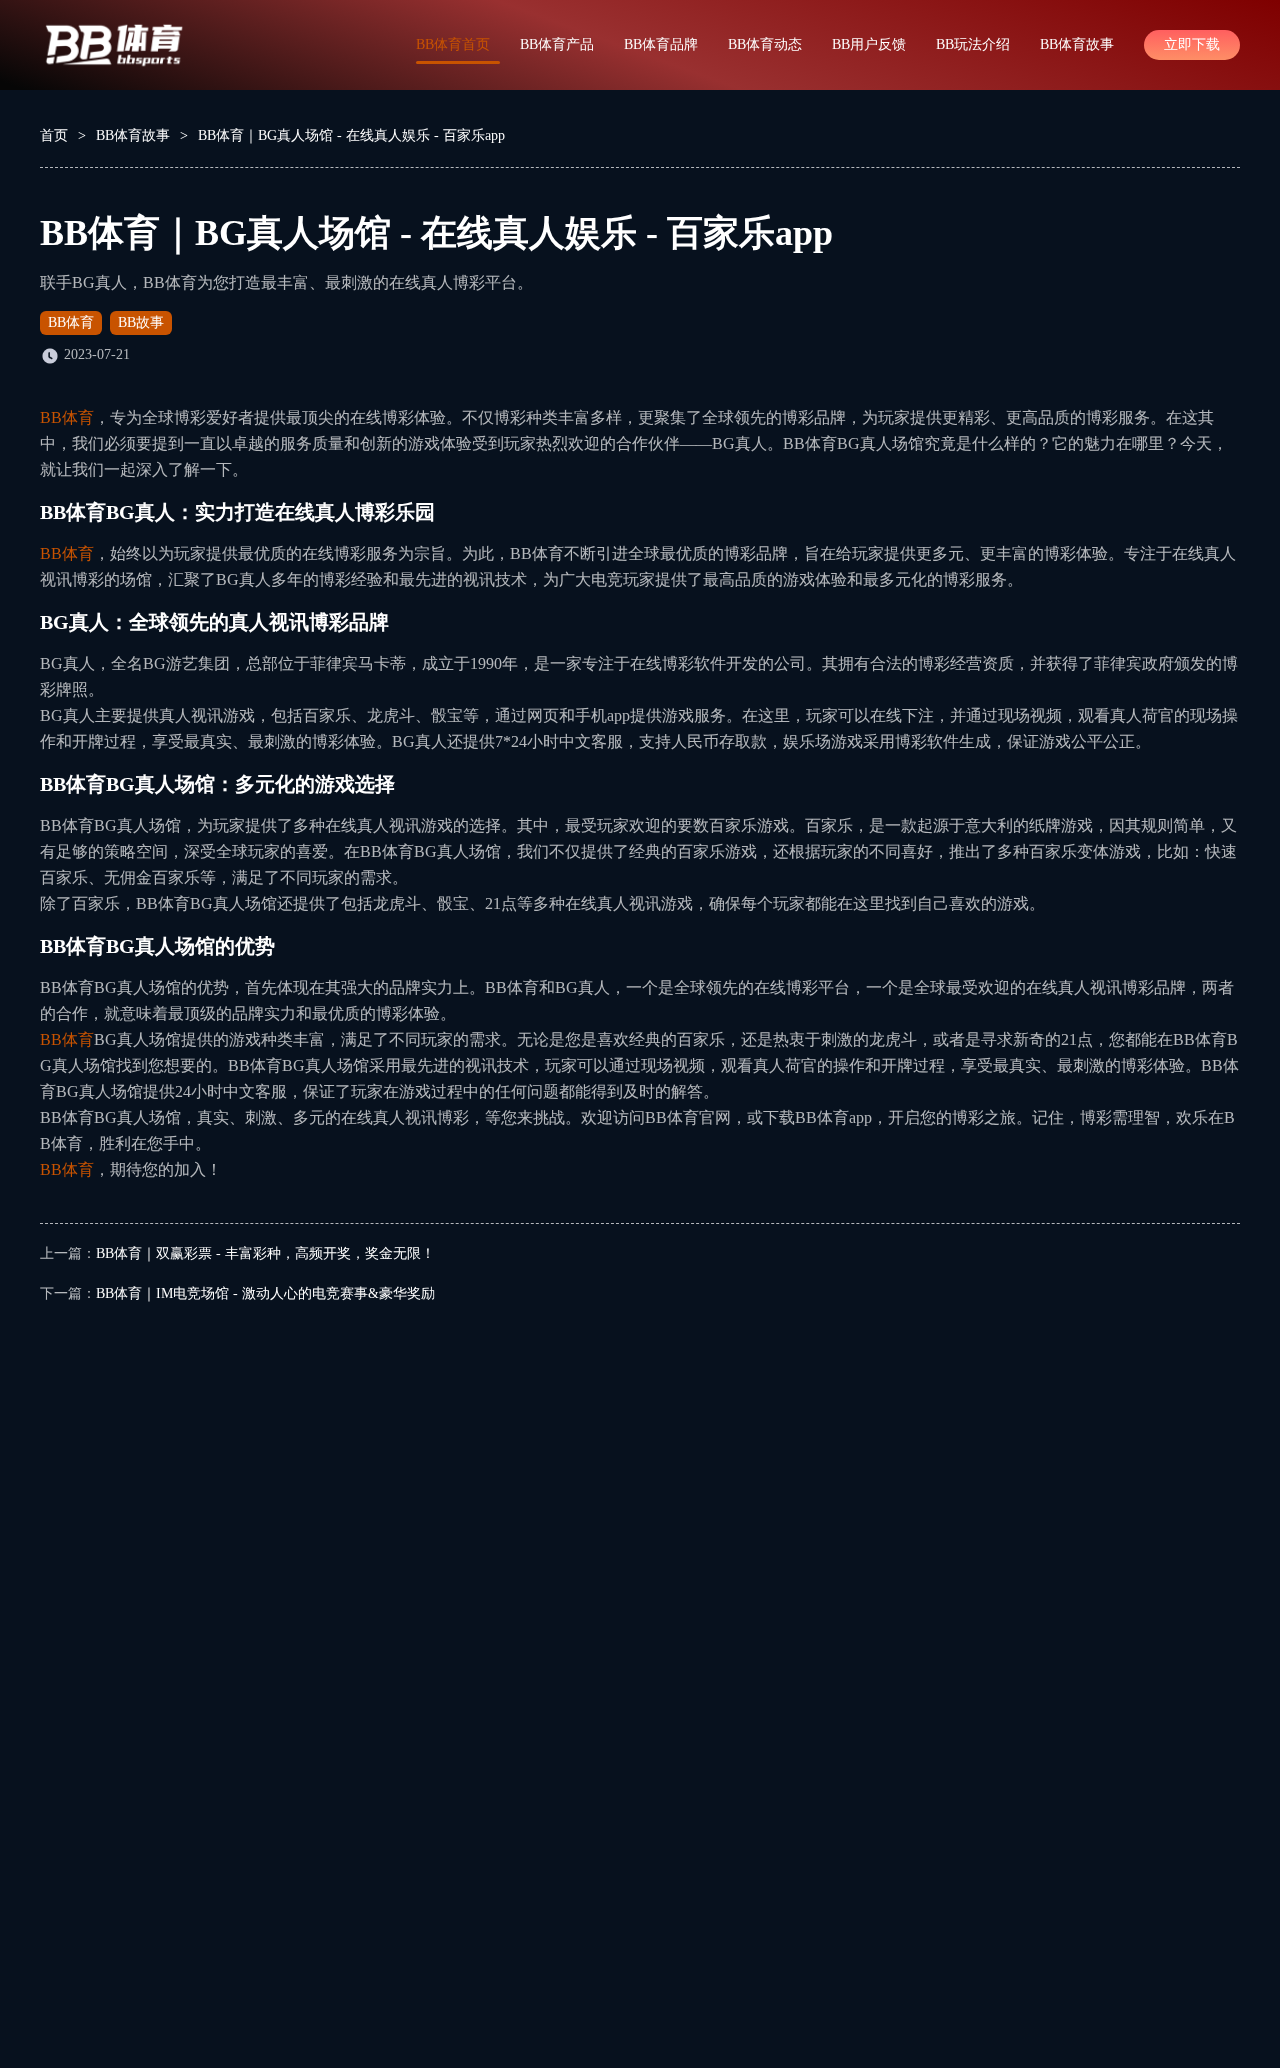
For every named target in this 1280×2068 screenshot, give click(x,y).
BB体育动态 (765, 44)
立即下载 (1192, 44)
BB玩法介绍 (973, 44)
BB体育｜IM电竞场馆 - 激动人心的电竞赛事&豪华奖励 (265, 1293)
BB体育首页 (453, 44)
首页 (54, 135)
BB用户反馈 (869, 44)
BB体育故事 (1077, 44)
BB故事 (141, 322)
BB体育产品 (557, 44)
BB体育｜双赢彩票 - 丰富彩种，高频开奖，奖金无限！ (265, 1253)
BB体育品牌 (661, 44)
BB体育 (71, 322)
